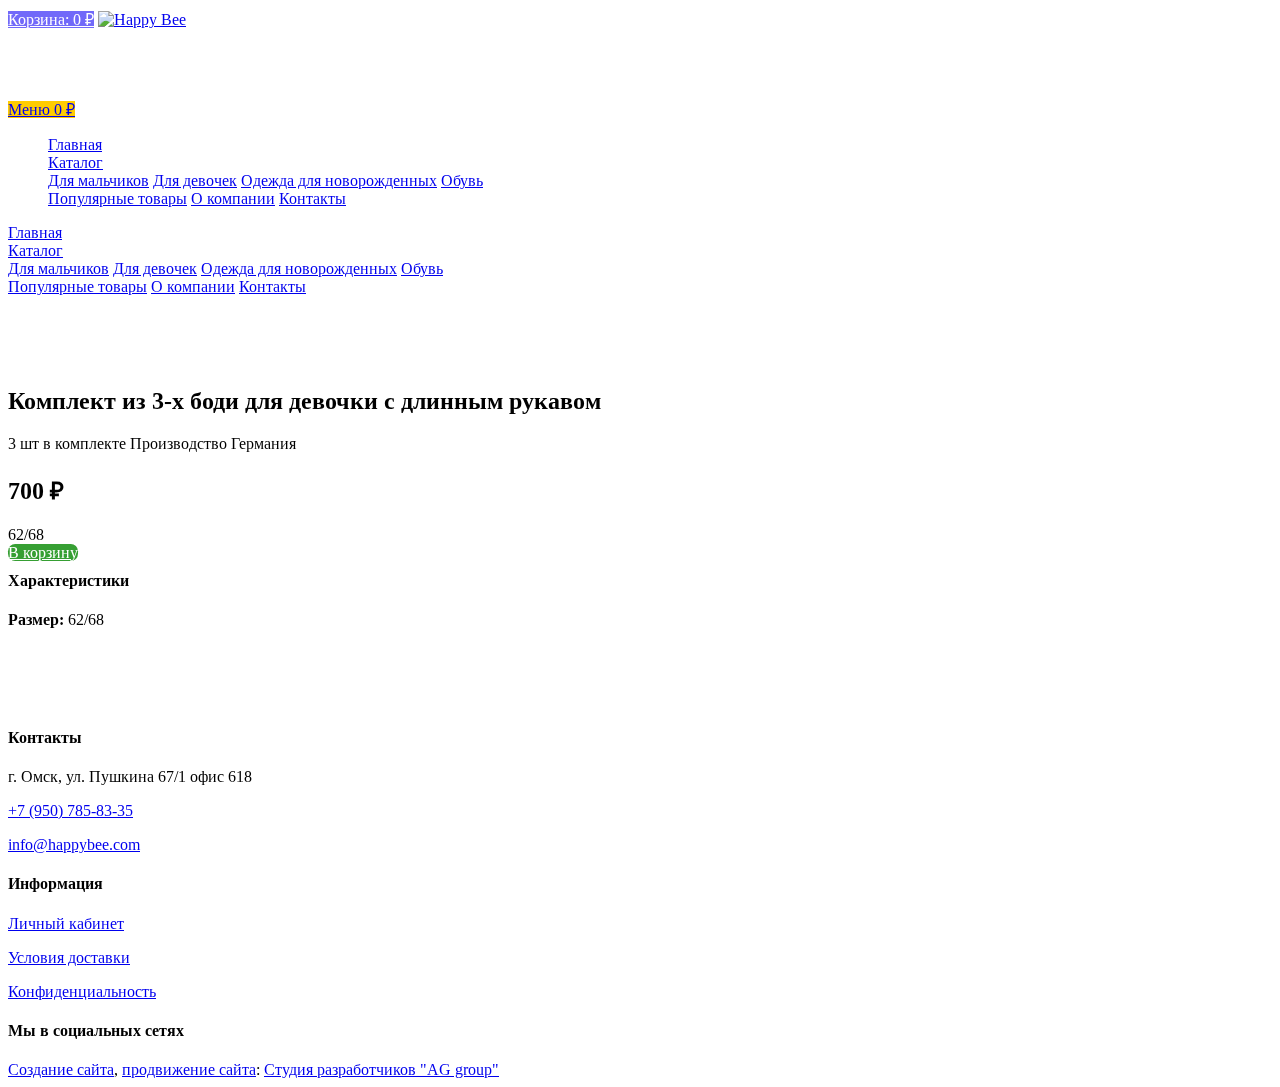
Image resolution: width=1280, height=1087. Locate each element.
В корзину (43, 552)
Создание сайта (61, 1069)
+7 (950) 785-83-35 (77, 63)
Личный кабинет (66, 923)
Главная (75, 144)
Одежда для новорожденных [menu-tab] (339, 180)
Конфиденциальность (82, 991)
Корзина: (51, 19)
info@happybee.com (81, 41)
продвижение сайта (189, 1069)
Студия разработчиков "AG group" (381, 1069)
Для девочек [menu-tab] (195, 180)
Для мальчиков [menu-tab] (98, 180)
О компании (233, 198)
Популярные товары (117, 198)
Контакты (312, 198)
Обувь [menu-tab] (462, 180)
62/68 (26, 534)
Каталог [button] (75, 162)
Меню (31, 109)
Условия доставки (69, 957)
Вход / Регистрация (81, 85)
